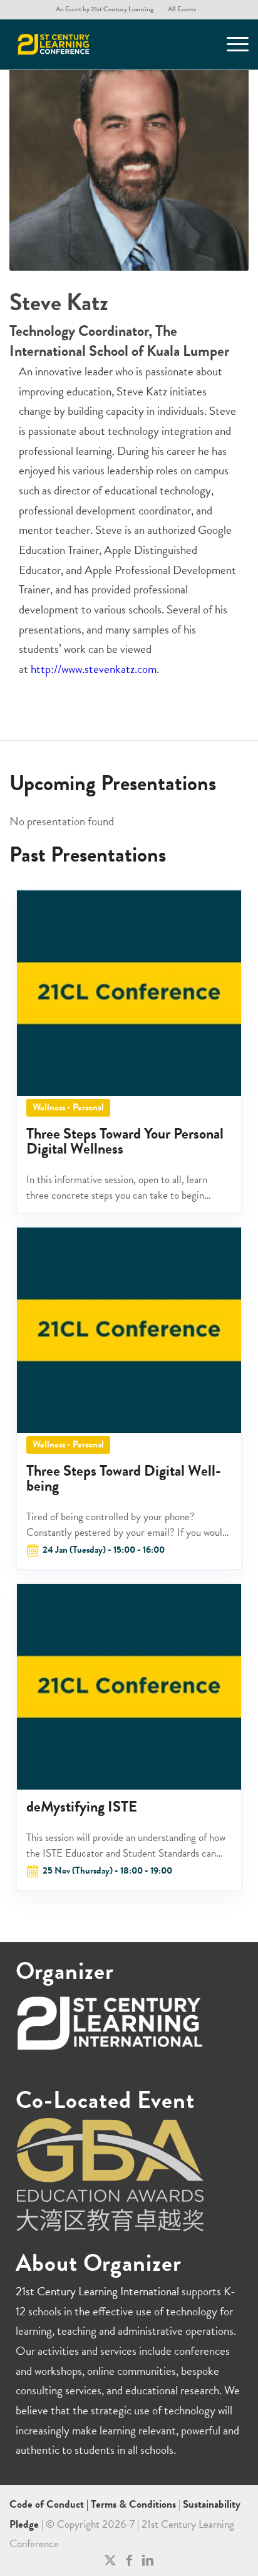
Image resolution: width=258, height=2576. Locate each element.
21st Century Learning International (97, 2291)
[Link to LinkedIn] (148, 2560)
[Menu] (231, 44)
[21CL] (105, 44)
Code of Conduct (48, 2504)
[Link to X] (110, 2560)
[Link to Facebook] (129, 2560)
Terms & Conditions (133, 2504)
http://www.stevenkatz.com (94, 669)
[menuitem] (105, 9)
